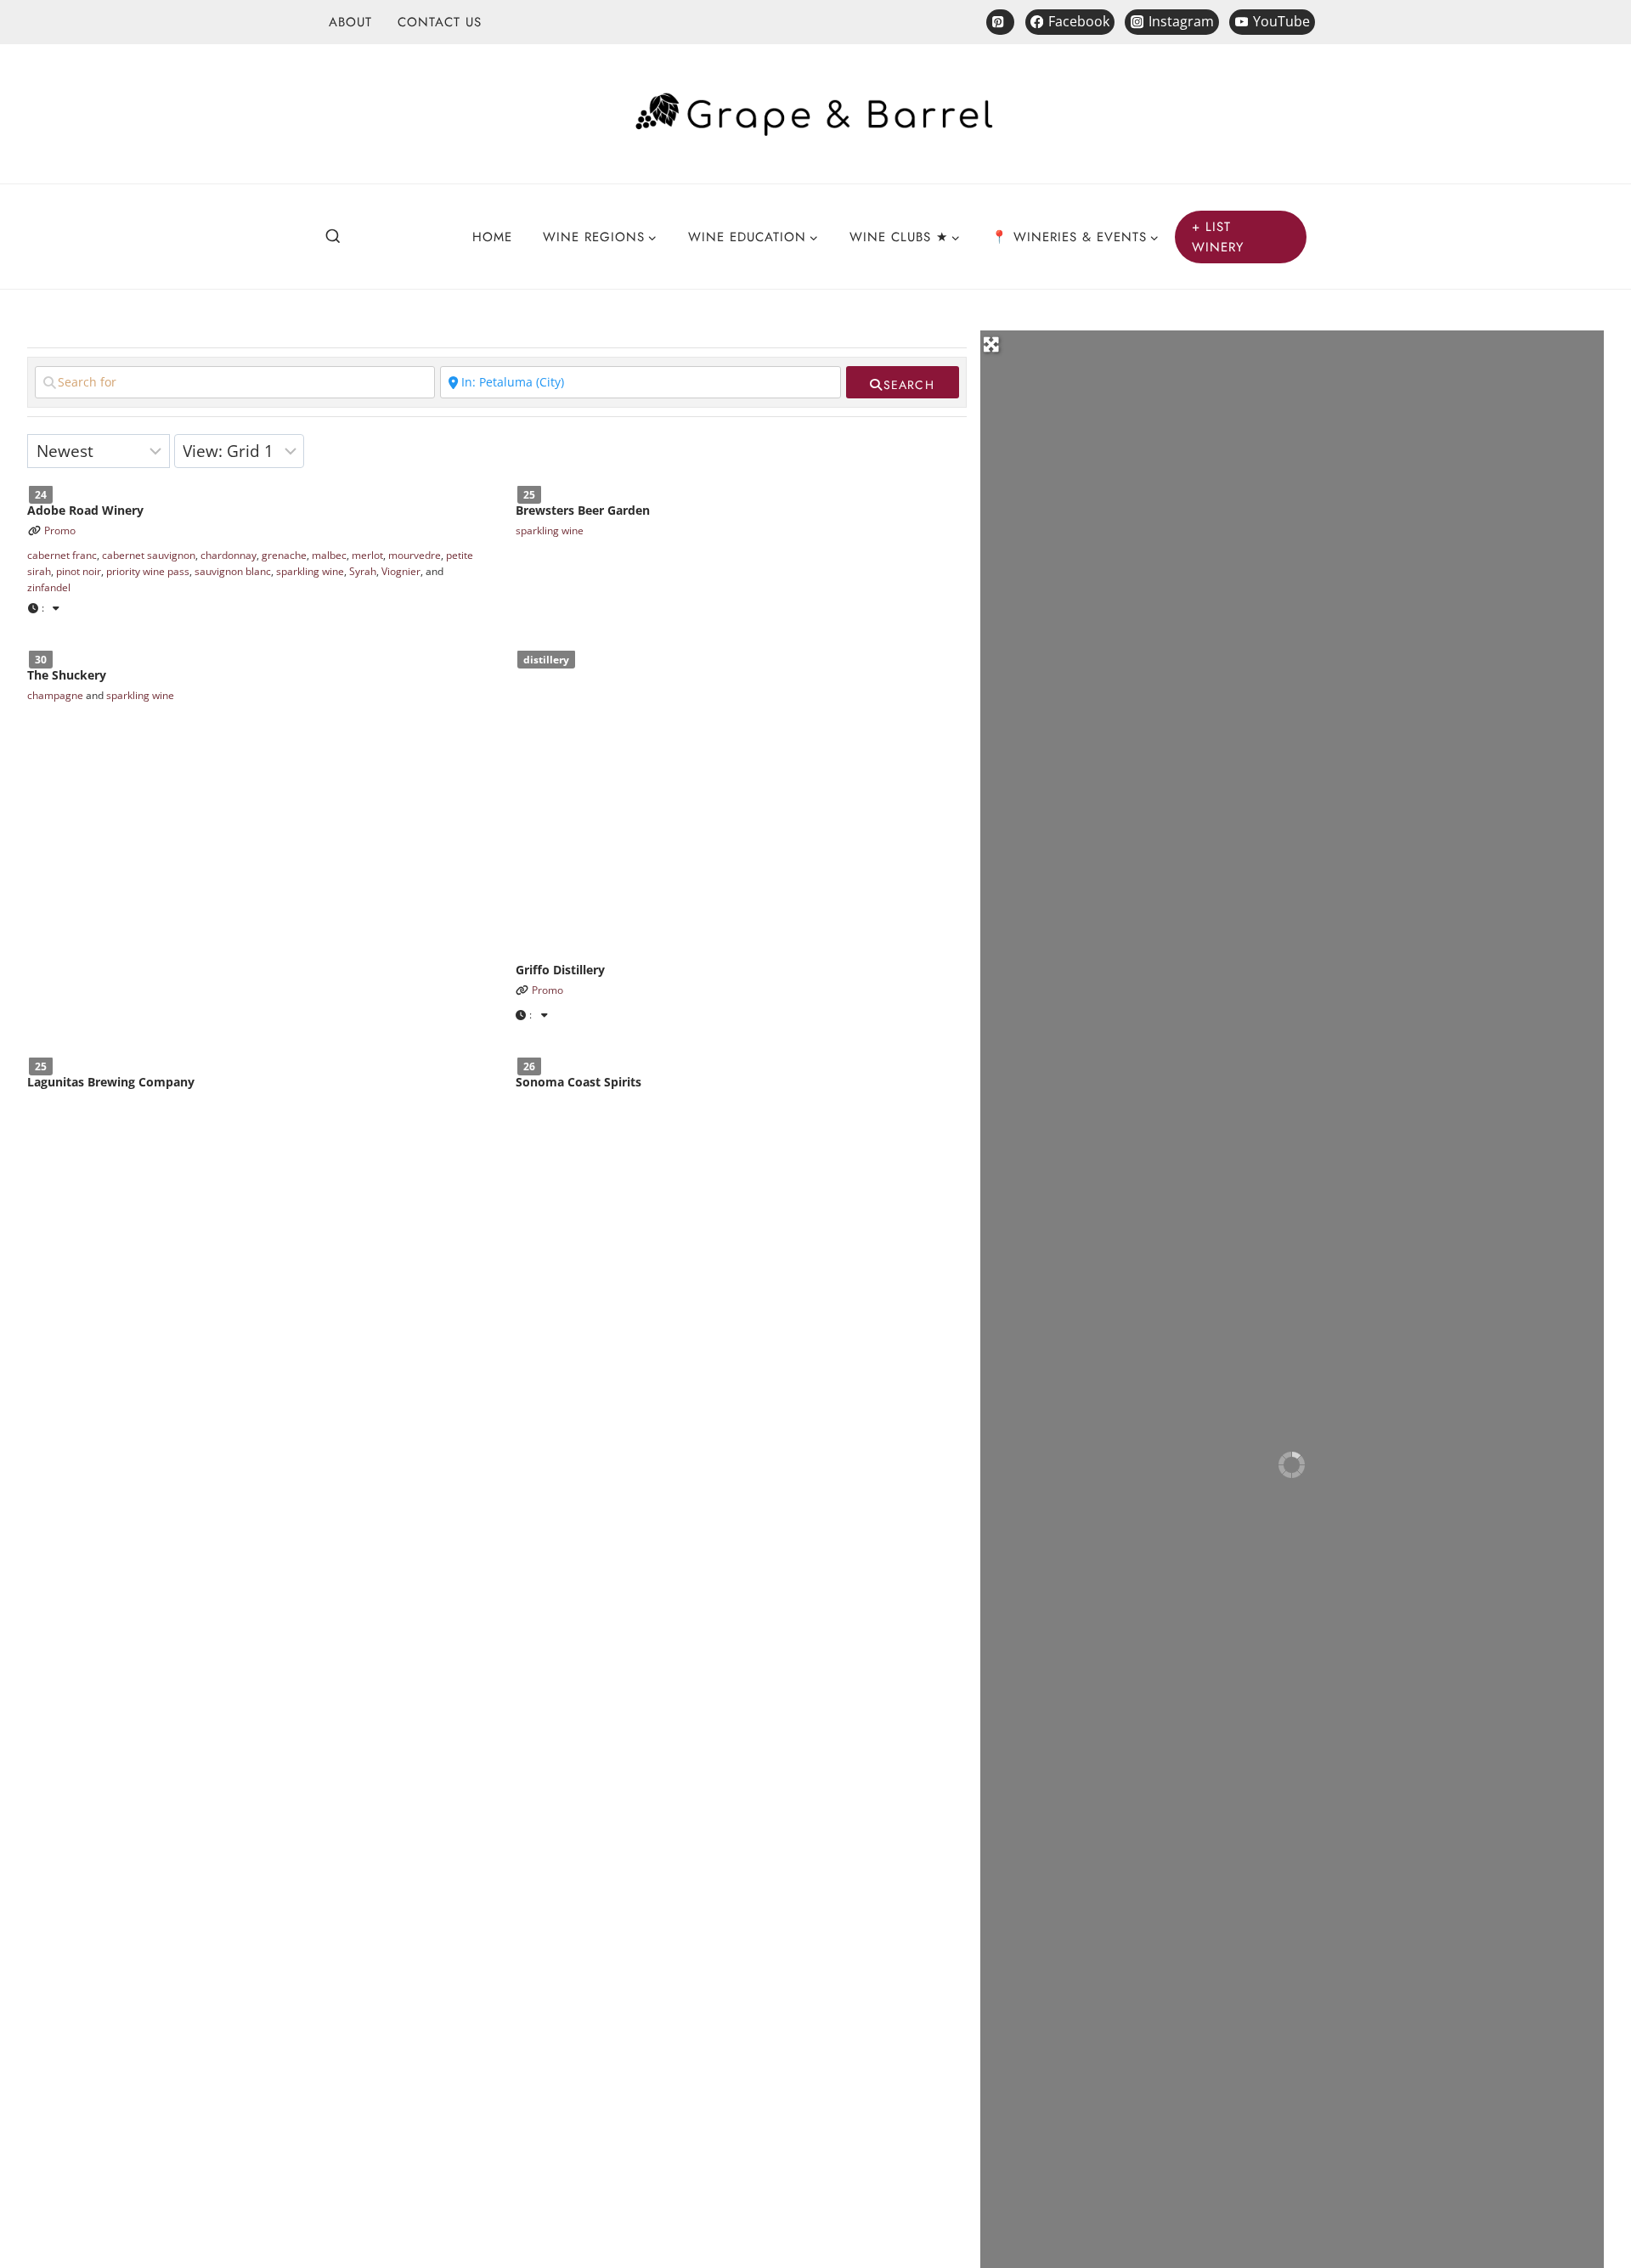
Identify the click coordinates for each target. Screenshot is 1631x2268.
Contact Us (440, 22)
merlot (367, 555)
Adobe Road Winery (85, 510)
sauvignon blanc (233, 572)
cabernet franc (62, 555)
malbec (329, 555)
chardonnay (229, 555)
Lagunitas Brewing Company (111, 1082)
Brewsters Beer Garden (583, 510)
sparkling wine (310, 572)
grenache (284, 555)
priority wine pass (148, 572)
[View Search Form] (333, 237)
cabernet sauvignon (149, 555)
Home (492, 237)
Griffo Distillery (560, 970)
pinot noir (79, 572)
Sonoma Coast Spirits (578, 1082)
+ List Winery (1218, 237)
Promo (60, 530)
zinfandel (49, 588)
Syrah (363, 572)
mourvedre (415, 555)
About (350, 22)
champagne (55, 695)
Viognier (401, 572)
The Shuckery (67, 676)
